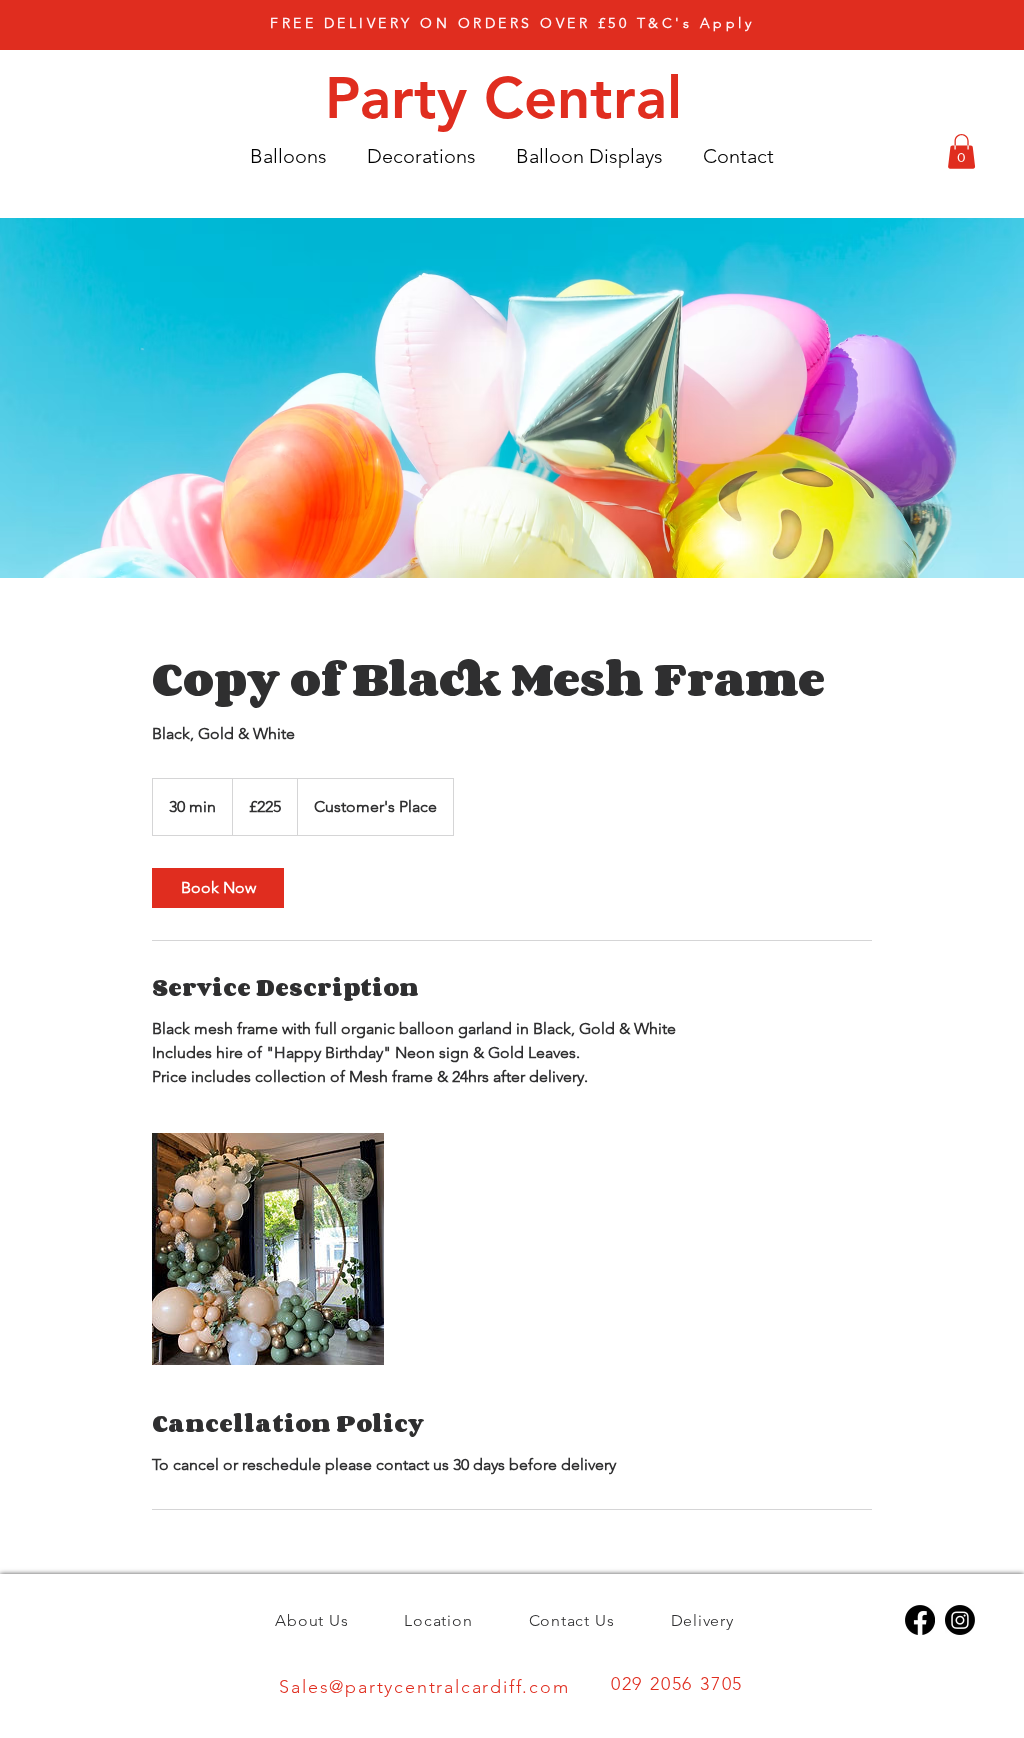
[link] (218, 888)
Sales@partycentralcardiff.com (424, 1687)
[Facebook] (920, 1620)
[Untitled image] (268, 1249)
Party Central (512, 97)
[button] (512, 23)
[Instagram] (960, 1620)
